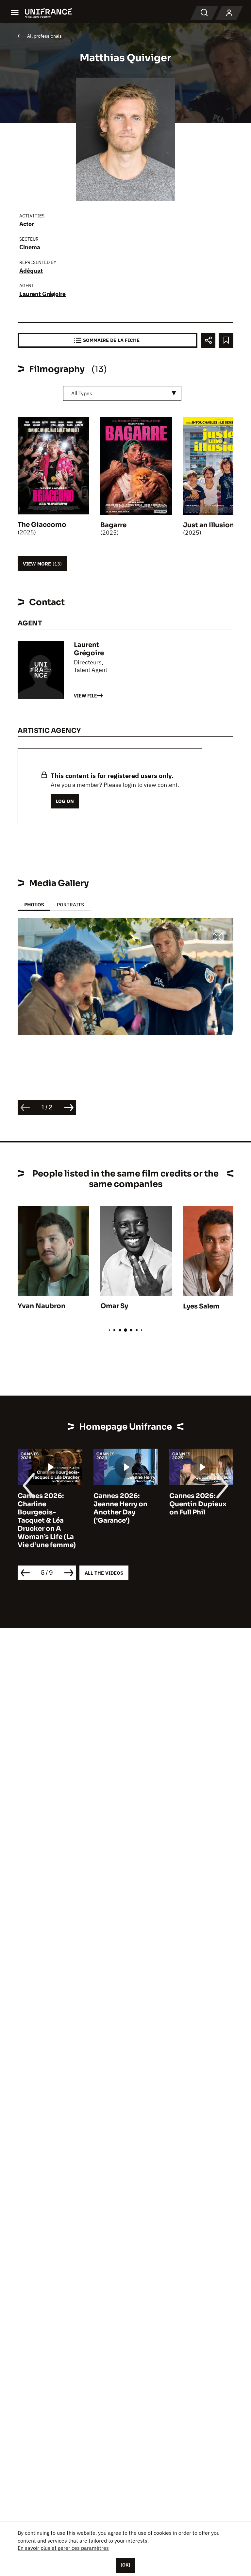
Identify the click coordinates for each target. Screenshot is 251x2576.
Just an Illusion (209, 525)
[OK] (125, 2565)
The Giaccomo (42, 525)
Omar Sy (114, 1306)
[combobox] (122, 393)
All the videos (104, 1573)
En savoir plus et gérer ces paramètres (63, 2548)
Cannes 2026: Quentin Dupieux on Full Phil (198, 1504)
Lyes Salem (201, 1306)
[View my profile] (229, 13)
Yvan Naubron (42, 1306)
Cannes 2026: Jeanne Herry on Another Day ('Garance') (120, 1508)
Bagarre (113, 525)
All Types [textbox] (82, 393)
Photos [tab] (34, 905)
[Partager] (208, 340)
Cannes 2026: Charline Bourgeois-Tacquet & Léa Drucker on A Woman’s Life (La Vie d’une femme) (47, 1520)
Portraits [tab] (70, 905)
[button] (218, 938)
